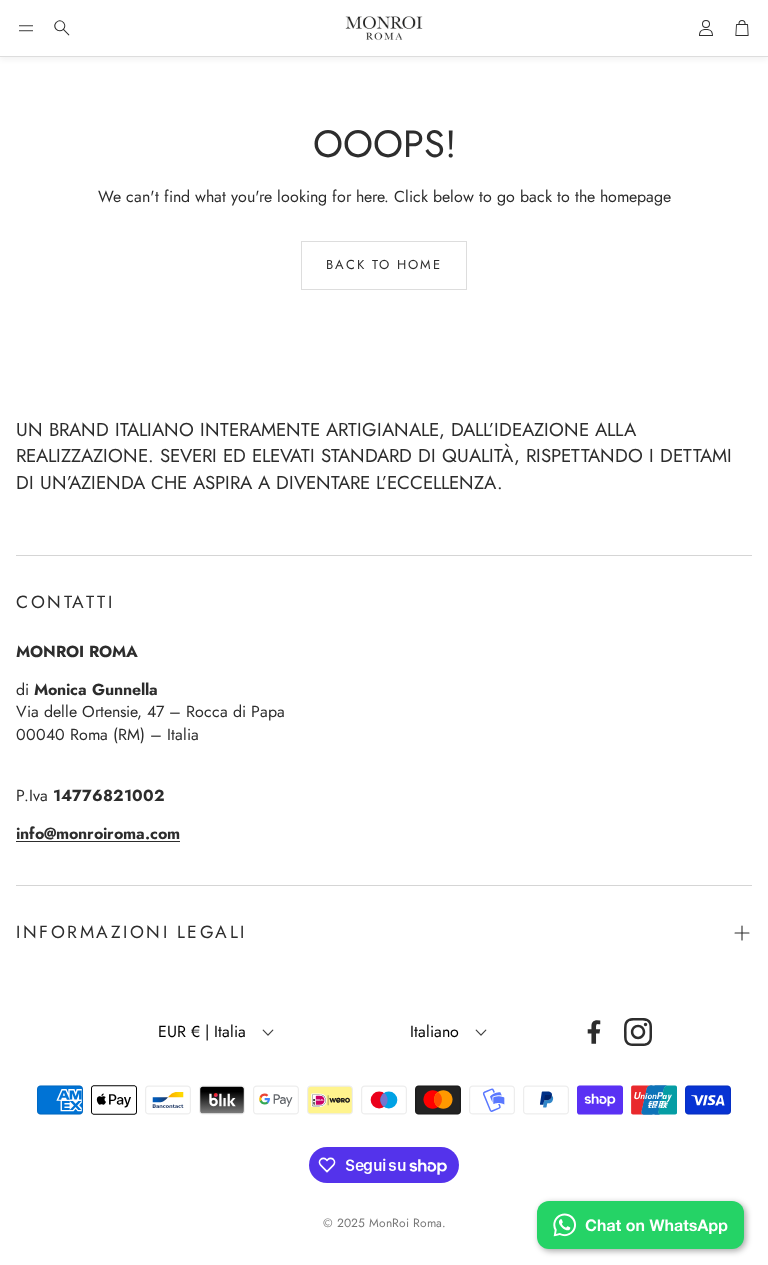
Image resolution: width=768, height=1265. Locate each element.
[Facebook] (594, 1032)
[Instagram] (638, 1032)
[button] (26, 28)
